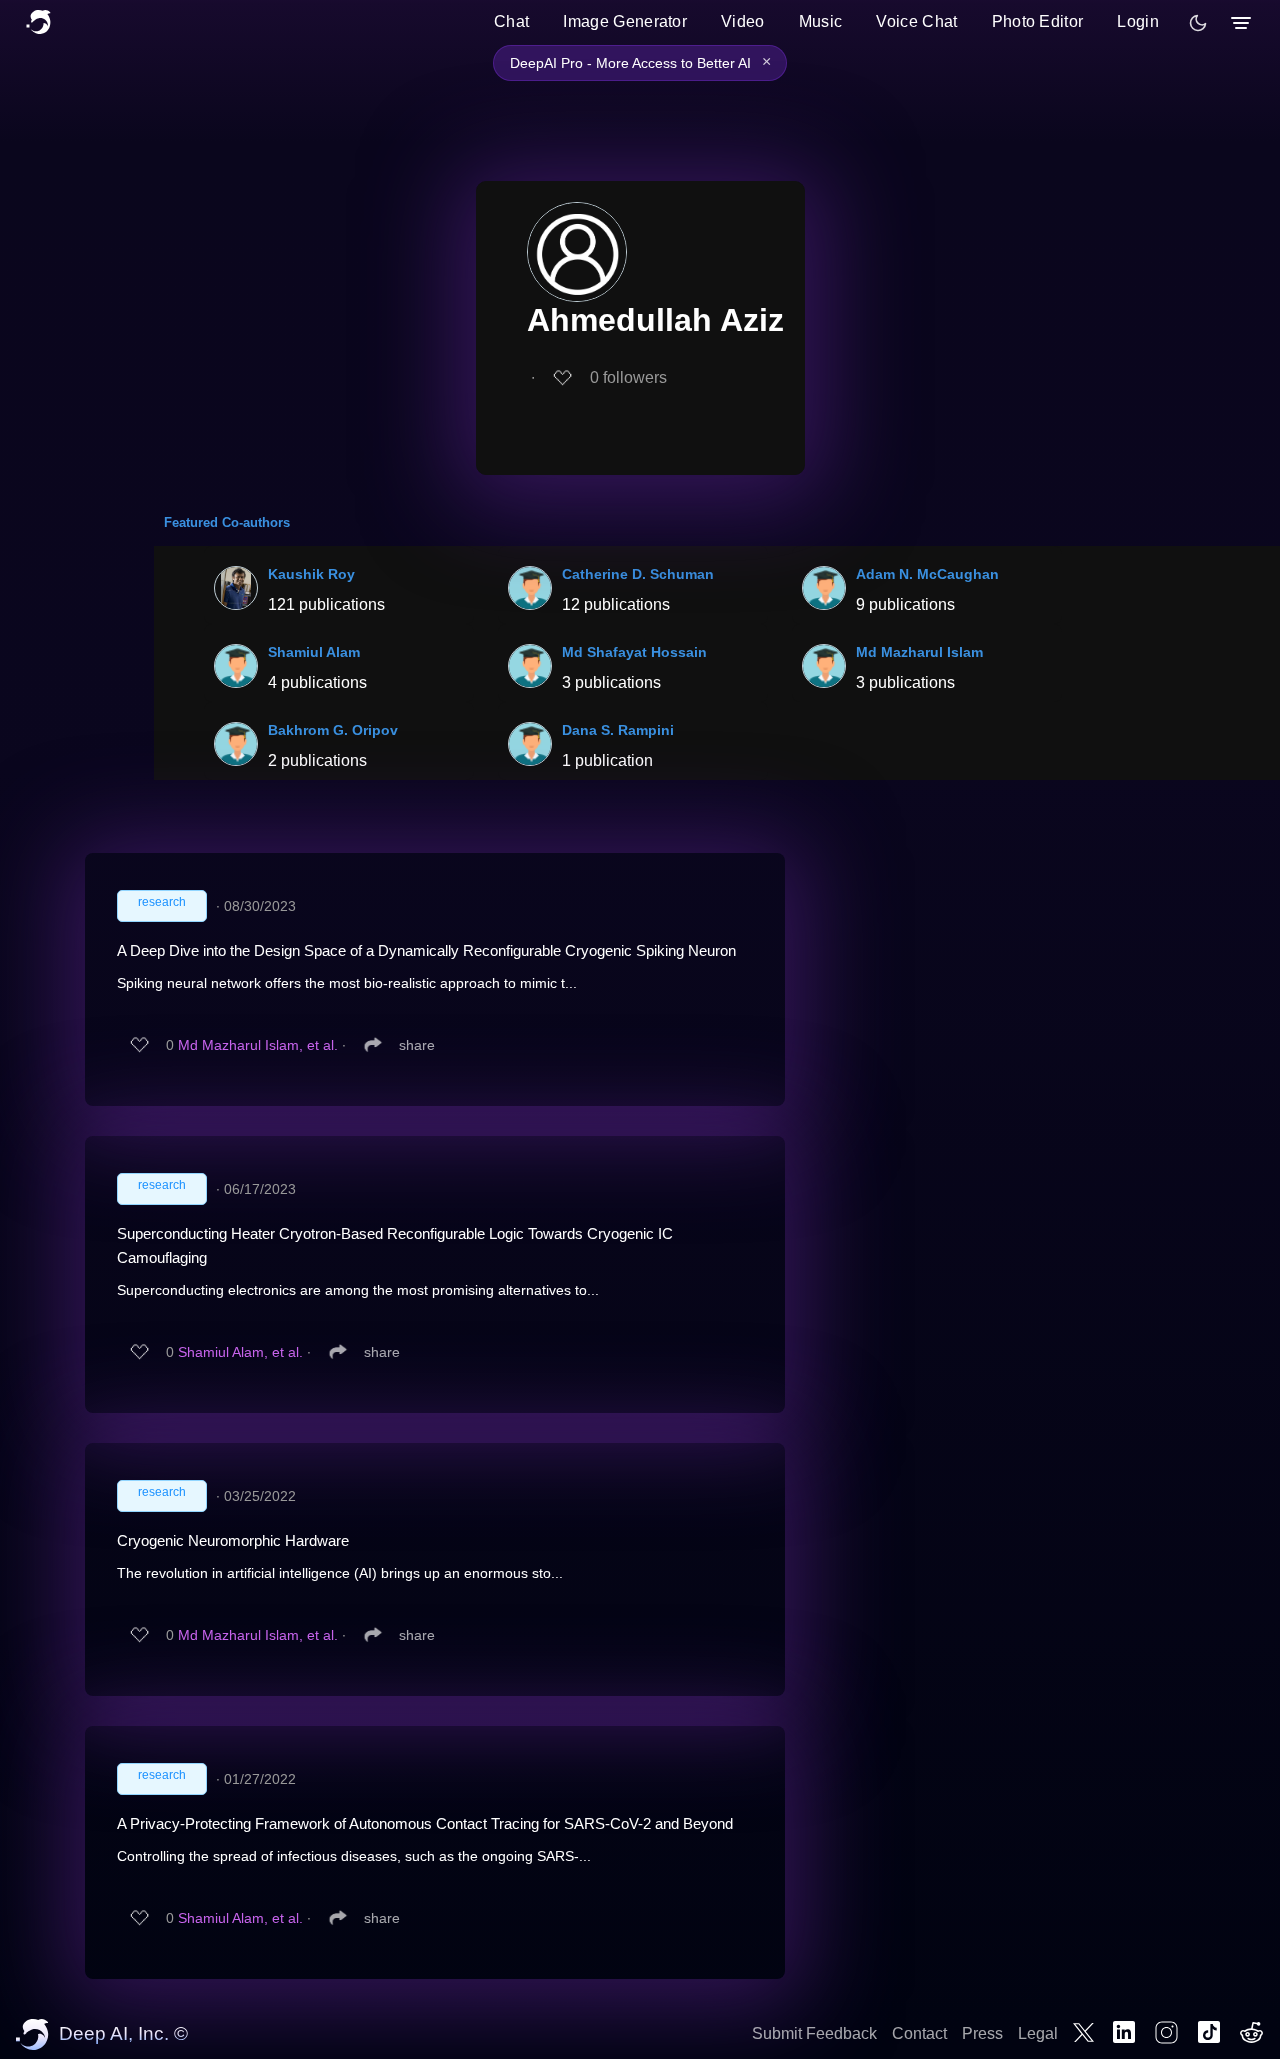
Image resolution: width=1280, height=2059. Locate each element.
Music (821, 21)
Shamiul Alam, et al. (240, 1352)
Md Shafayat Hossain (634, 652)
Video (743, 21)
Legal (1038, 2033)
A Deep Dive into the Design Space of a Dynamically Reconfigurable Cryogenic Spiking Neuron (426, 950)
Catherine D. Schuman (638, 574)
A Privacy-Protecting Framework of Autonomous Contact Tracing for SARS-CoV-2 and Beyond (425, 1823)
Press (982, 2033)
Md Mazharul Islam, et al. (258, 1045)
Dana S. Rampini (618, 730)
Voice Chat (916, 21)
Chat (511, 21)
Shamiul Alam (314, 652)
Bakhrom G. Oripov (333, 730)
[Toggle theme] (1198, 23)
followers (628, 377)
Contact (919, 2033)
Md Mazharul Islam (919, 652)
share (417, 1045)
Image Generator (625, 21)
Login (1138, 21)
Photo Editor (1038, 21)
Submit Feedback (814, 2033)
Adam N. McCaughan (927, 574)
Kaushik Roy (311, 574)
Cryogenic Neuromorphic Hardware (233, 1540)
